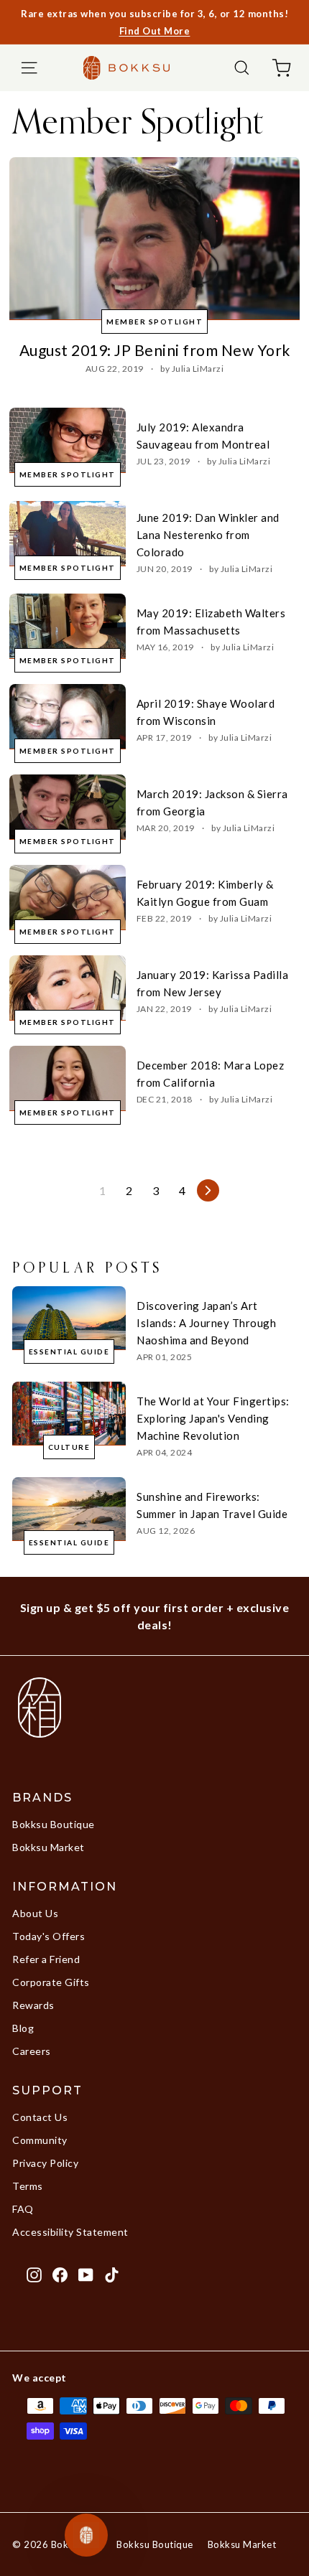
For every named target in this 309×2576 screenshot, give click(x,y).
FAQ (23, 2209)
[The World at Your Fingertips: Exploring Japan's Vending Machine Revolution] (69, 1414)
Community (40, 2140)
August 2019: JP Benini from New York (155, 350)
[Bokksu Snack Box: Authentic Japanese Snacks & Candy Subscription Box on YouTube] (86, 2274)
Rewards (33, 2005)
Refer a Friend (46, 1959)
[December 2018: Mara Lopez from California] (68, 1078)
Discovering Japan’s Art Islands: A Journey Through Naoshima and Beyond (206, 1323)
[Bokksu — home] (126, 67)
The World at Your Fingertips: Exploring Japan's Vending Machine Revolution (213, 1418)
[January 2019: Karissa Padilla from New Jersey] (68, 988)
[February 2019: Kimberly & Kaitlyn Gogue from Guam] (68, 898)
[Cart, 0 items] (281, 68)
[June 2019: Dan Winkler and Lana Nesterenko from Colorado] (68, 534)
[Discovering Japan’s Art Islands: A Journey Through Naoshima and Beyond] (69, 1318)
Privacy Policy (45, 2163)
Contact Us (40, 2117)
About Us (35, 1913)
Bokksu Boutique (54, 1824)
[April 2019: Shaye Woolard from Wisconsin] (68, 717)
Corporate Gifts (51, 1982)
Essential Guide (69, 1352)
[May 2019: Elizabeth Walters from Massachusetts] (68, 626)
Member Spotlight (154, 322)
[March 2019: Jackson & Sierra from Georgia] (68, 807)
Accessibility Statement (70, 2232)
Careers (32, 2051)
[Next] (208, 1190)
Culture (69, 1447)
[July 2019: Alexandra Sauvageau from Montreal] (68, 440)
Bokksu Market (49, 1847)
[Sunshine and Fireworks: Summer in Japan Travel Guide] (69, 1509)
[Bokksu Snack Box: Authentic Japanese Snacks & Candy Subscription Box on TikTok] (112, 2274)
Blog (23, 2028)
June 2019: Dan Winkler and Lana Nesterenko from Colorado (208, 535)
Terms (28, 2186)
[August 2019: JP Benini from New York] (154, 239)
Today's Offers (49, 1936)
